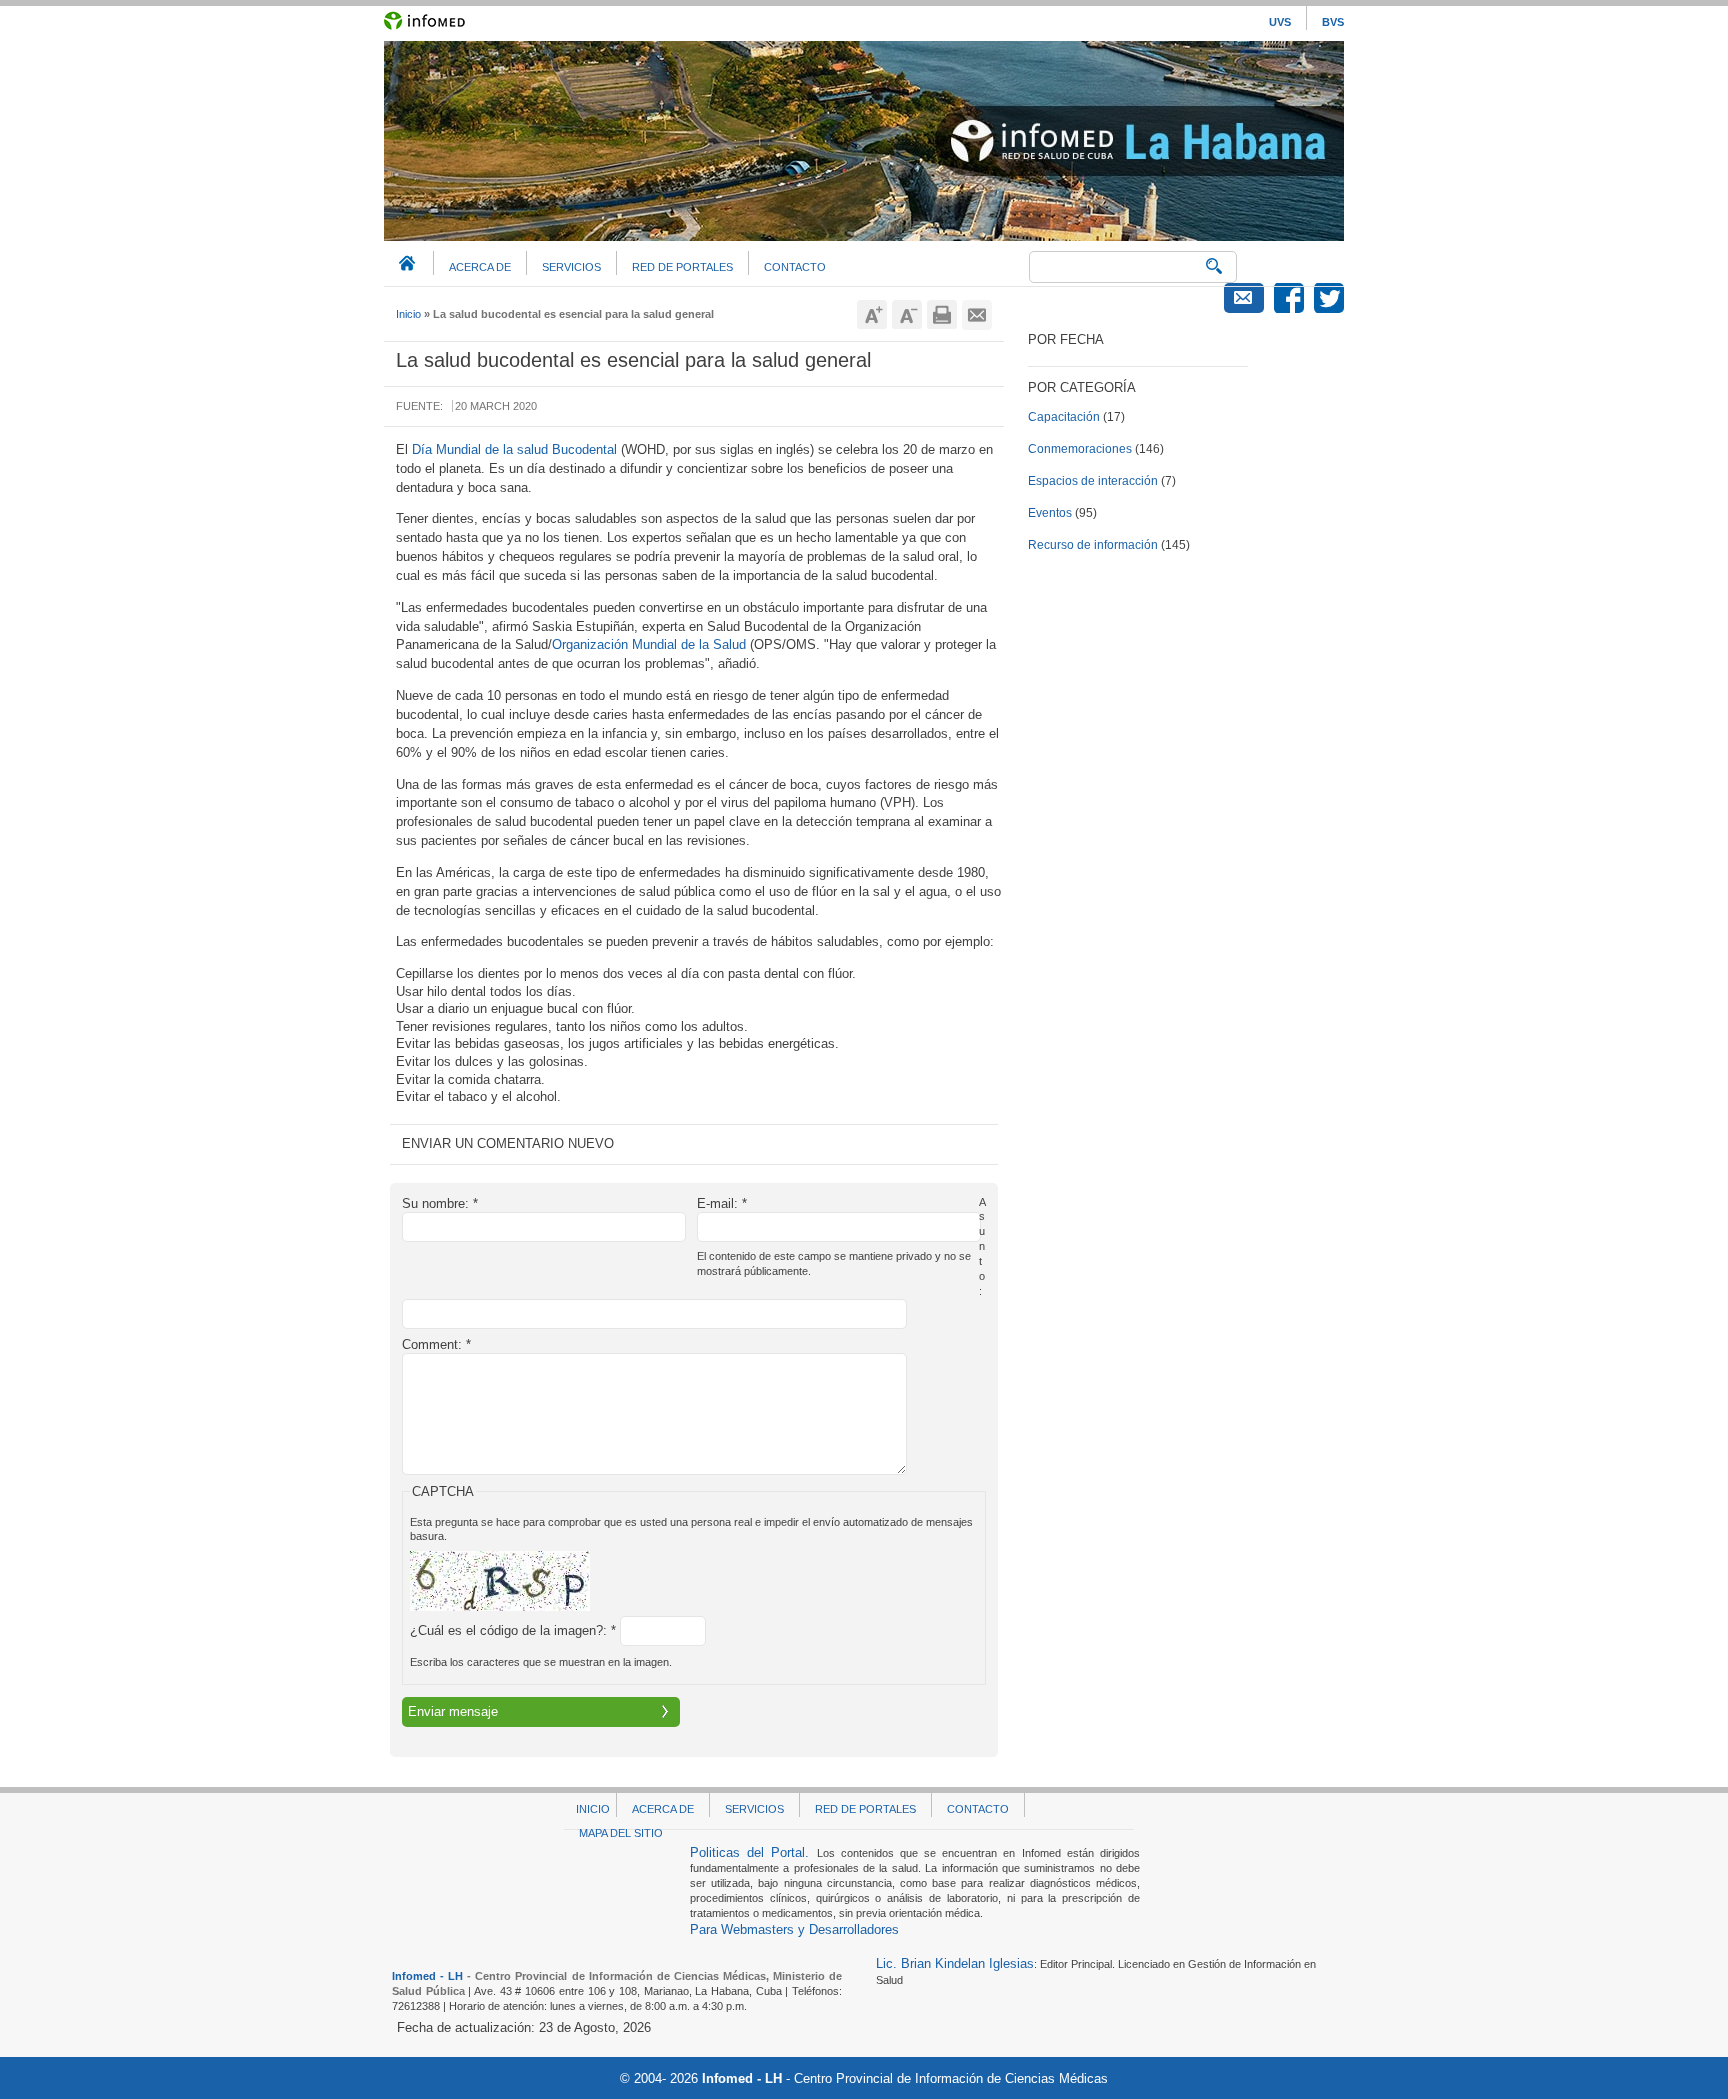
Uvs (1280, 22)
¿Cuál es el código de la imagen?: (513, 1630)
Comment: (436, 1344)
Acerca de (480, 267)
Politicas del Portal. (753, 1852)
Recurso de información (1093, 545)
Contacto (795, 267)
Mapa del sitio (621, 1833)
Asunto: (982, 1246)
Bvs (1333, 22)
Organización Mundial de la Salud (649, 644)
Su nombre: (440, 1203)
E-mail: (722, 1203)
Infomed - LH (427, 1976)
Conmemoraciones (1080, 449)
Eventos (1050, 513)
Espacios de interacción (1093, 481)
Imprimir (942, 315)
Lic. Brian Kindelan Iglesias (955, 1963)
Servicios (571, 267)
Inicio (408, 314)
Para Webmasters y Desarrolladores (794, 1929)
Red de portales (682, 267)
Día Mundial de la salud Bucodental (514, 449)
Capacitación (1064, 417)
